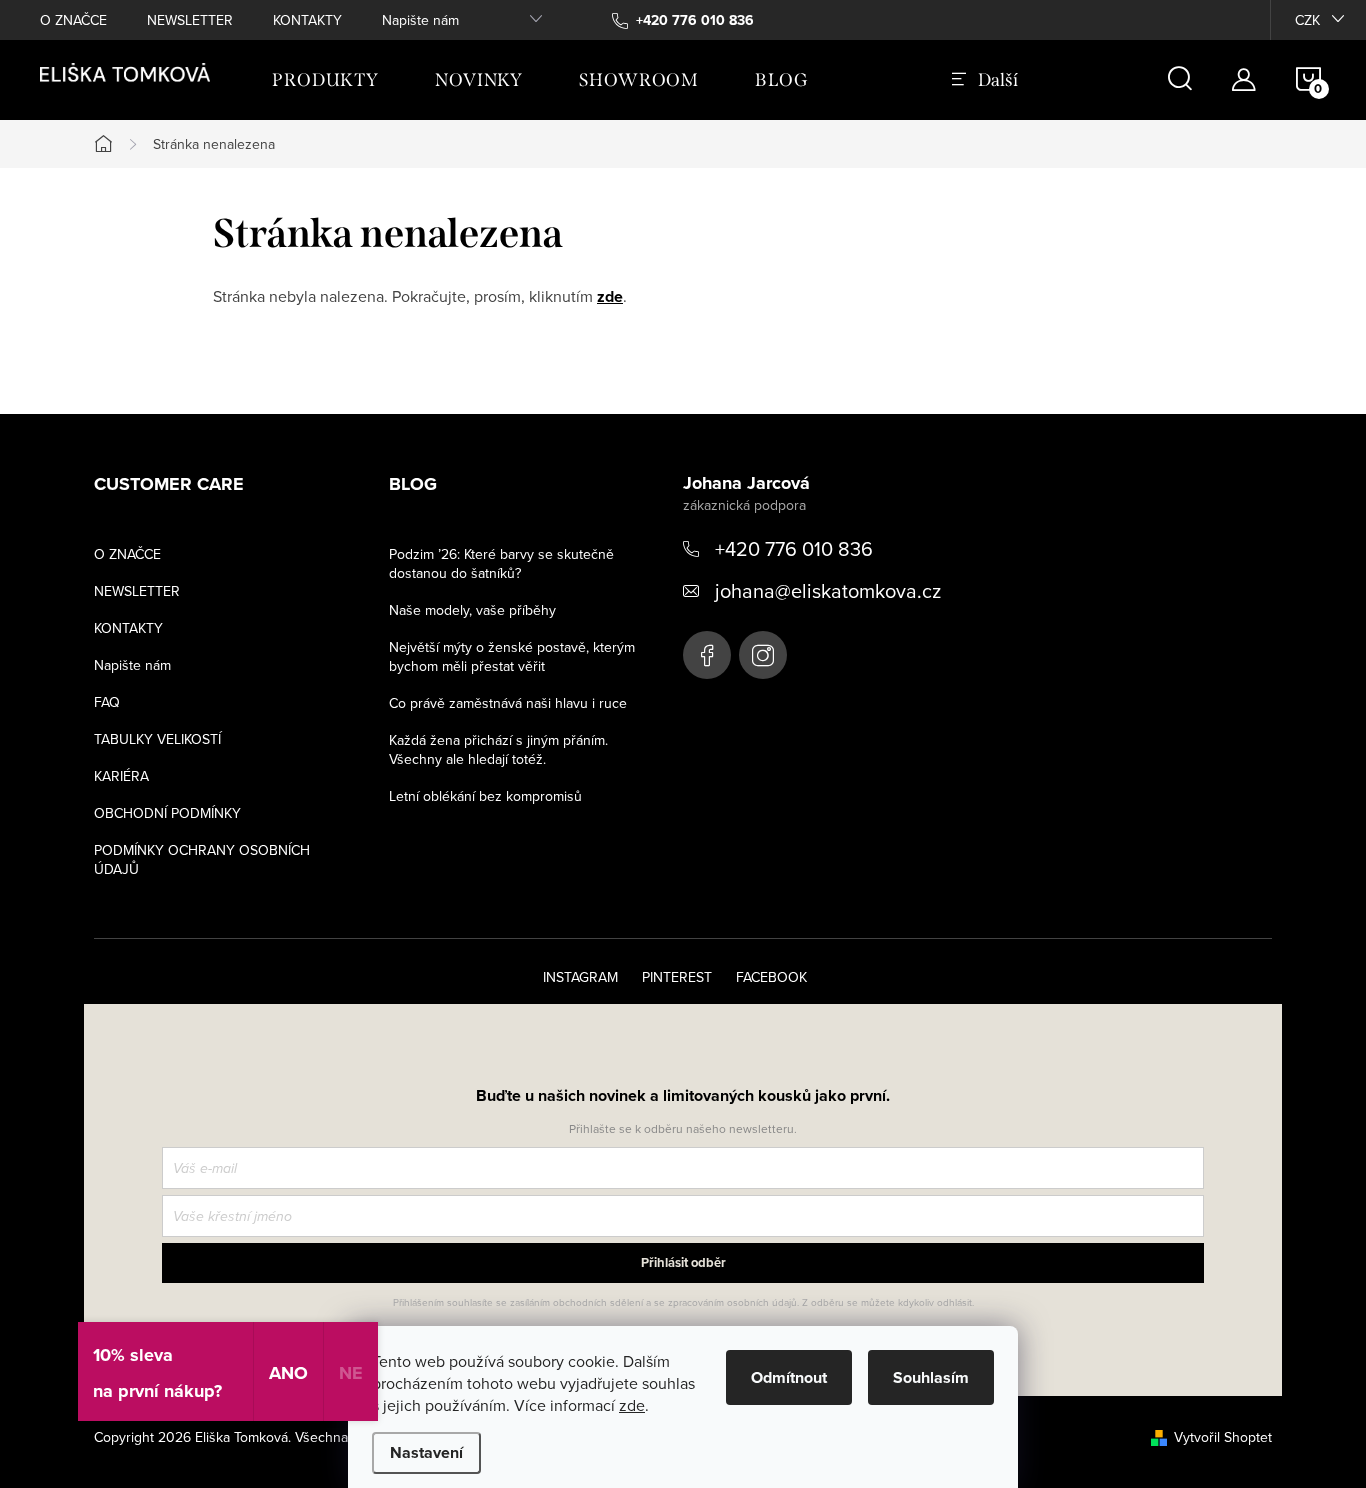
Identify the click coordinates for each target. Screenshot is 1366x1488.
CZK (1307, 20)
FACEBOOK (771, 977)
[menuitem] (325, 80)
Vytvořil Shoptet (1223, 1437)
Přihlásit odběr (683, 1262)
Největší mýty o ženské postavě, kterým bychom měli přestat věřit (512, 656)
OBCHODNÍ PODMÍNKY (167, 813)
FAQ (107, 702)
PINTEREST (677, 977)
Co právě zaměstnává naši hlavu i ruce (508, 703)
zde (632, 1405)
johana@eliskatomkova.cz (828, 590)
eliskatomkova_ (763, 655)
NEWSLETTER (190, 20)
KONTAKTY (307, 20)
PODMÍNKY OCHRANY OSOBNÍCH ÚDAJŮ (202, 859)
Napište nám (420, 20)
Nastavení (426, 1452)
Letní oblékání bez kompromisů (485, 796)
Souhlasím (931, 1377)
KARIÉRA (121, 776)
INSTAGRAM (580, 977)
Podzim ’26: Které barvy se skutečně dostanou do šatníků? (501, 563)
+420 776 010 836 (794, 548)
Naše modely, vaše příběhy (472, 610)
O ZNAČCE (73, 20)
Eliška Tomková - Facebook (707, 655)
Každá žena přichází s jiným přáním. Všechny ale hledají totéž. (498, 749)
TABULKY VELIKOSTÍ (157, 739)
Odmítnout (789, 1377)
